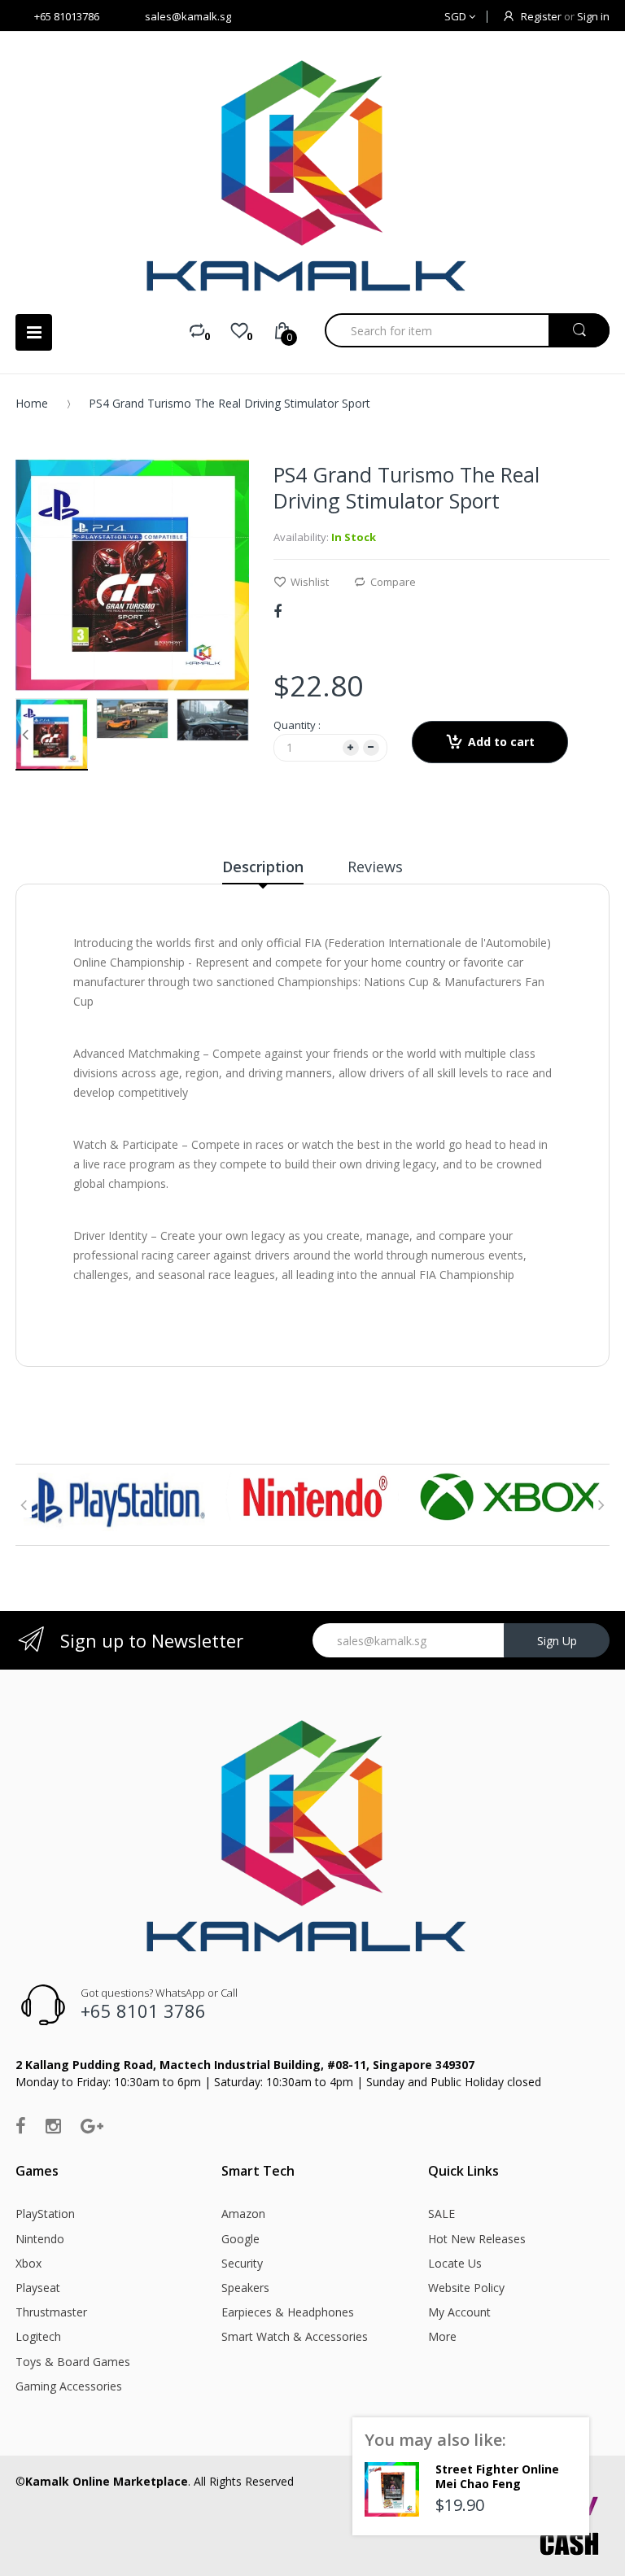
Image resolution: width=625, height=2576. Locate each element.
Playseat (38, 2288)
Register (541, 16)
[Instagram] (53, 2125)
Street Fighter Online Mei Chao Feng (497, 2476)
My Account (459, 2312)
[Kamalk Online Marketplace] (312, 175)
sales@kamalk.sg (188, 16)
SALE (441, 2214)
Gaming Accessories (69, 2386)
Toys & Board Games (73, 2362)
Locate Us (455, 2263)
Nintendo (40, 2239)
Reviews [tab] (375, 867)
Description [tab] (263, 867)
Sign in (593, 16)
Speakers (245, 2288)
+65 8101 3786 (143, 2011)
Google (240, 2239)
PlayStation (45, 2214)
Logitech (38, 2336)
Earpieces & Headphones (288, 2312)
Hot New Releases (477, 2239)
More (442, 2336)
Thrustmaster (51, 2312)
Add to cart (501, 742)
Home (32, 403)
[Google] (92, 2125)
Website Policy (466, 2288)
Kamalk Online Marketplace (107, 2481)
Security (242, 2263)
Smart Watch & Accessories (295, 2336)
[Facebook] (278, 611)
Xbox (28, 2263)
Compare (393, 582)
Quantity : (297, 725)
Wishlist (310, 582)
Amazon (243, 2214)
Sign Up (557, 1641)
